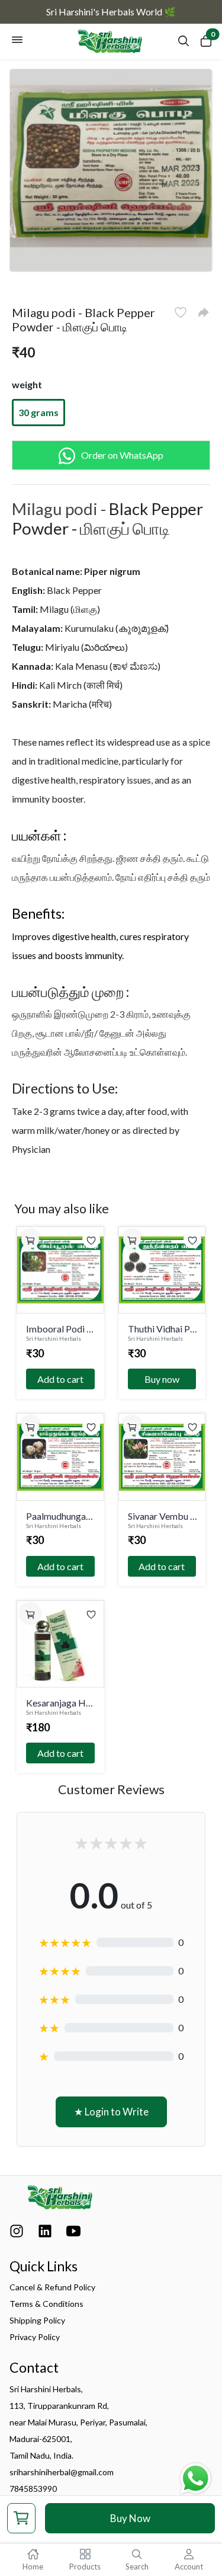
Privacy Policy (35, 2337)
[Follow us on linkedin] (45, 2234)
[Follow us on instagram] (17, 2234)
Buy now (162, 1379)
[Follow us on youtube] (73, 2234)
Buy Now (130, 2518)
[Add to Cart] (30, 1239)
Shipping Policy (37, 2320)
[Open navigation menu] (17, 41)
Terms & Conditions (46, 2304)
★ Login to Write (111, 2112)
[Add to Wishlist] (181, 312)
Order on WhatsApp (122, 455)
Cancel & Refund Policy (52, 2287)
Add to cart (60, 1379)
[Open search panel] (184, 44)
